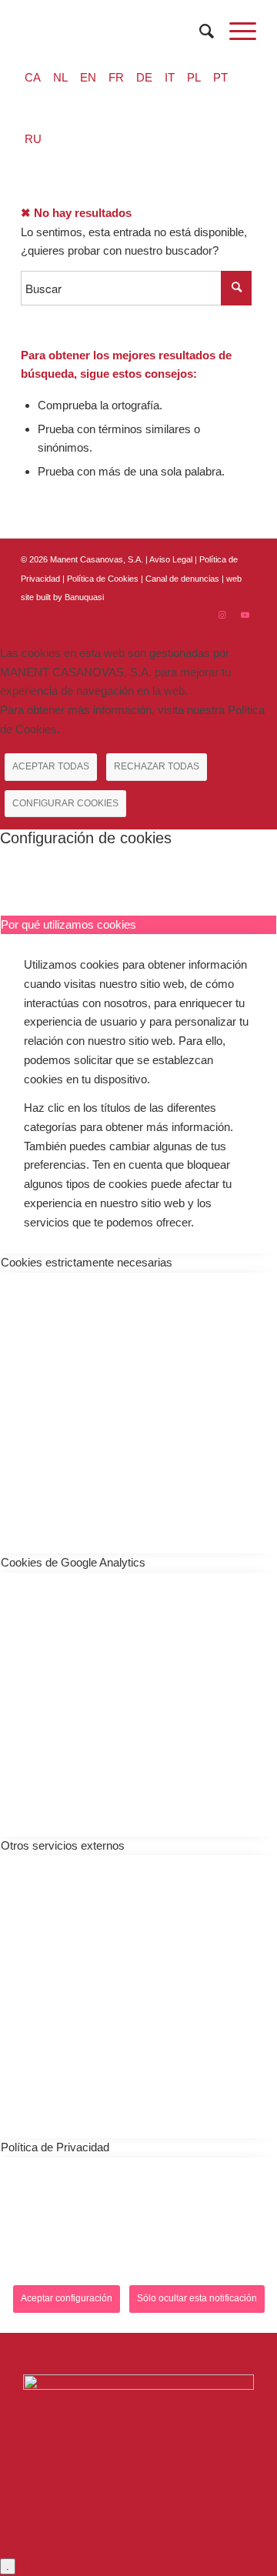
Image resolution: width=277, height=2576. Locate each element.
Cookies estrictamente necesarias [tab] (87, 1262)
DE (144, 77)
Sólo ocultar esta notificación (197, 2298)
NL (60, 77)
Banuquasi (84, 597)
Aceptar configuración (67, 2298)
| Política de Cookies (102, 579)
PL (194, 77)
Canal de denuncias (182, 579)
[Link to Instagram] (222, 615)
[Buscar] (199, 32)
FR (116, 77)
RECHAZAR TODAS (157, 766)
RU (33, 139)
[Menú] (235, 32)
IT (170, 77)
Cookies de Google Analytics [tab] (73, 1562)
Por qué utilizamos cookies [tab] (68, 924)
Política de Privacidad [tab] (55, 2147)
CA (33, 77)
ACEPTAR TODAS (51, 766)
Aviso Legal (171, 559)
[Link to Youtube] (245, 615)
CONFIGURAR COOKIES (65, 803)
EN (88, 77)
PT (220, 77)
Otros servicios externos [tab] (63, 1845)
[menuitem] (199, 32)
